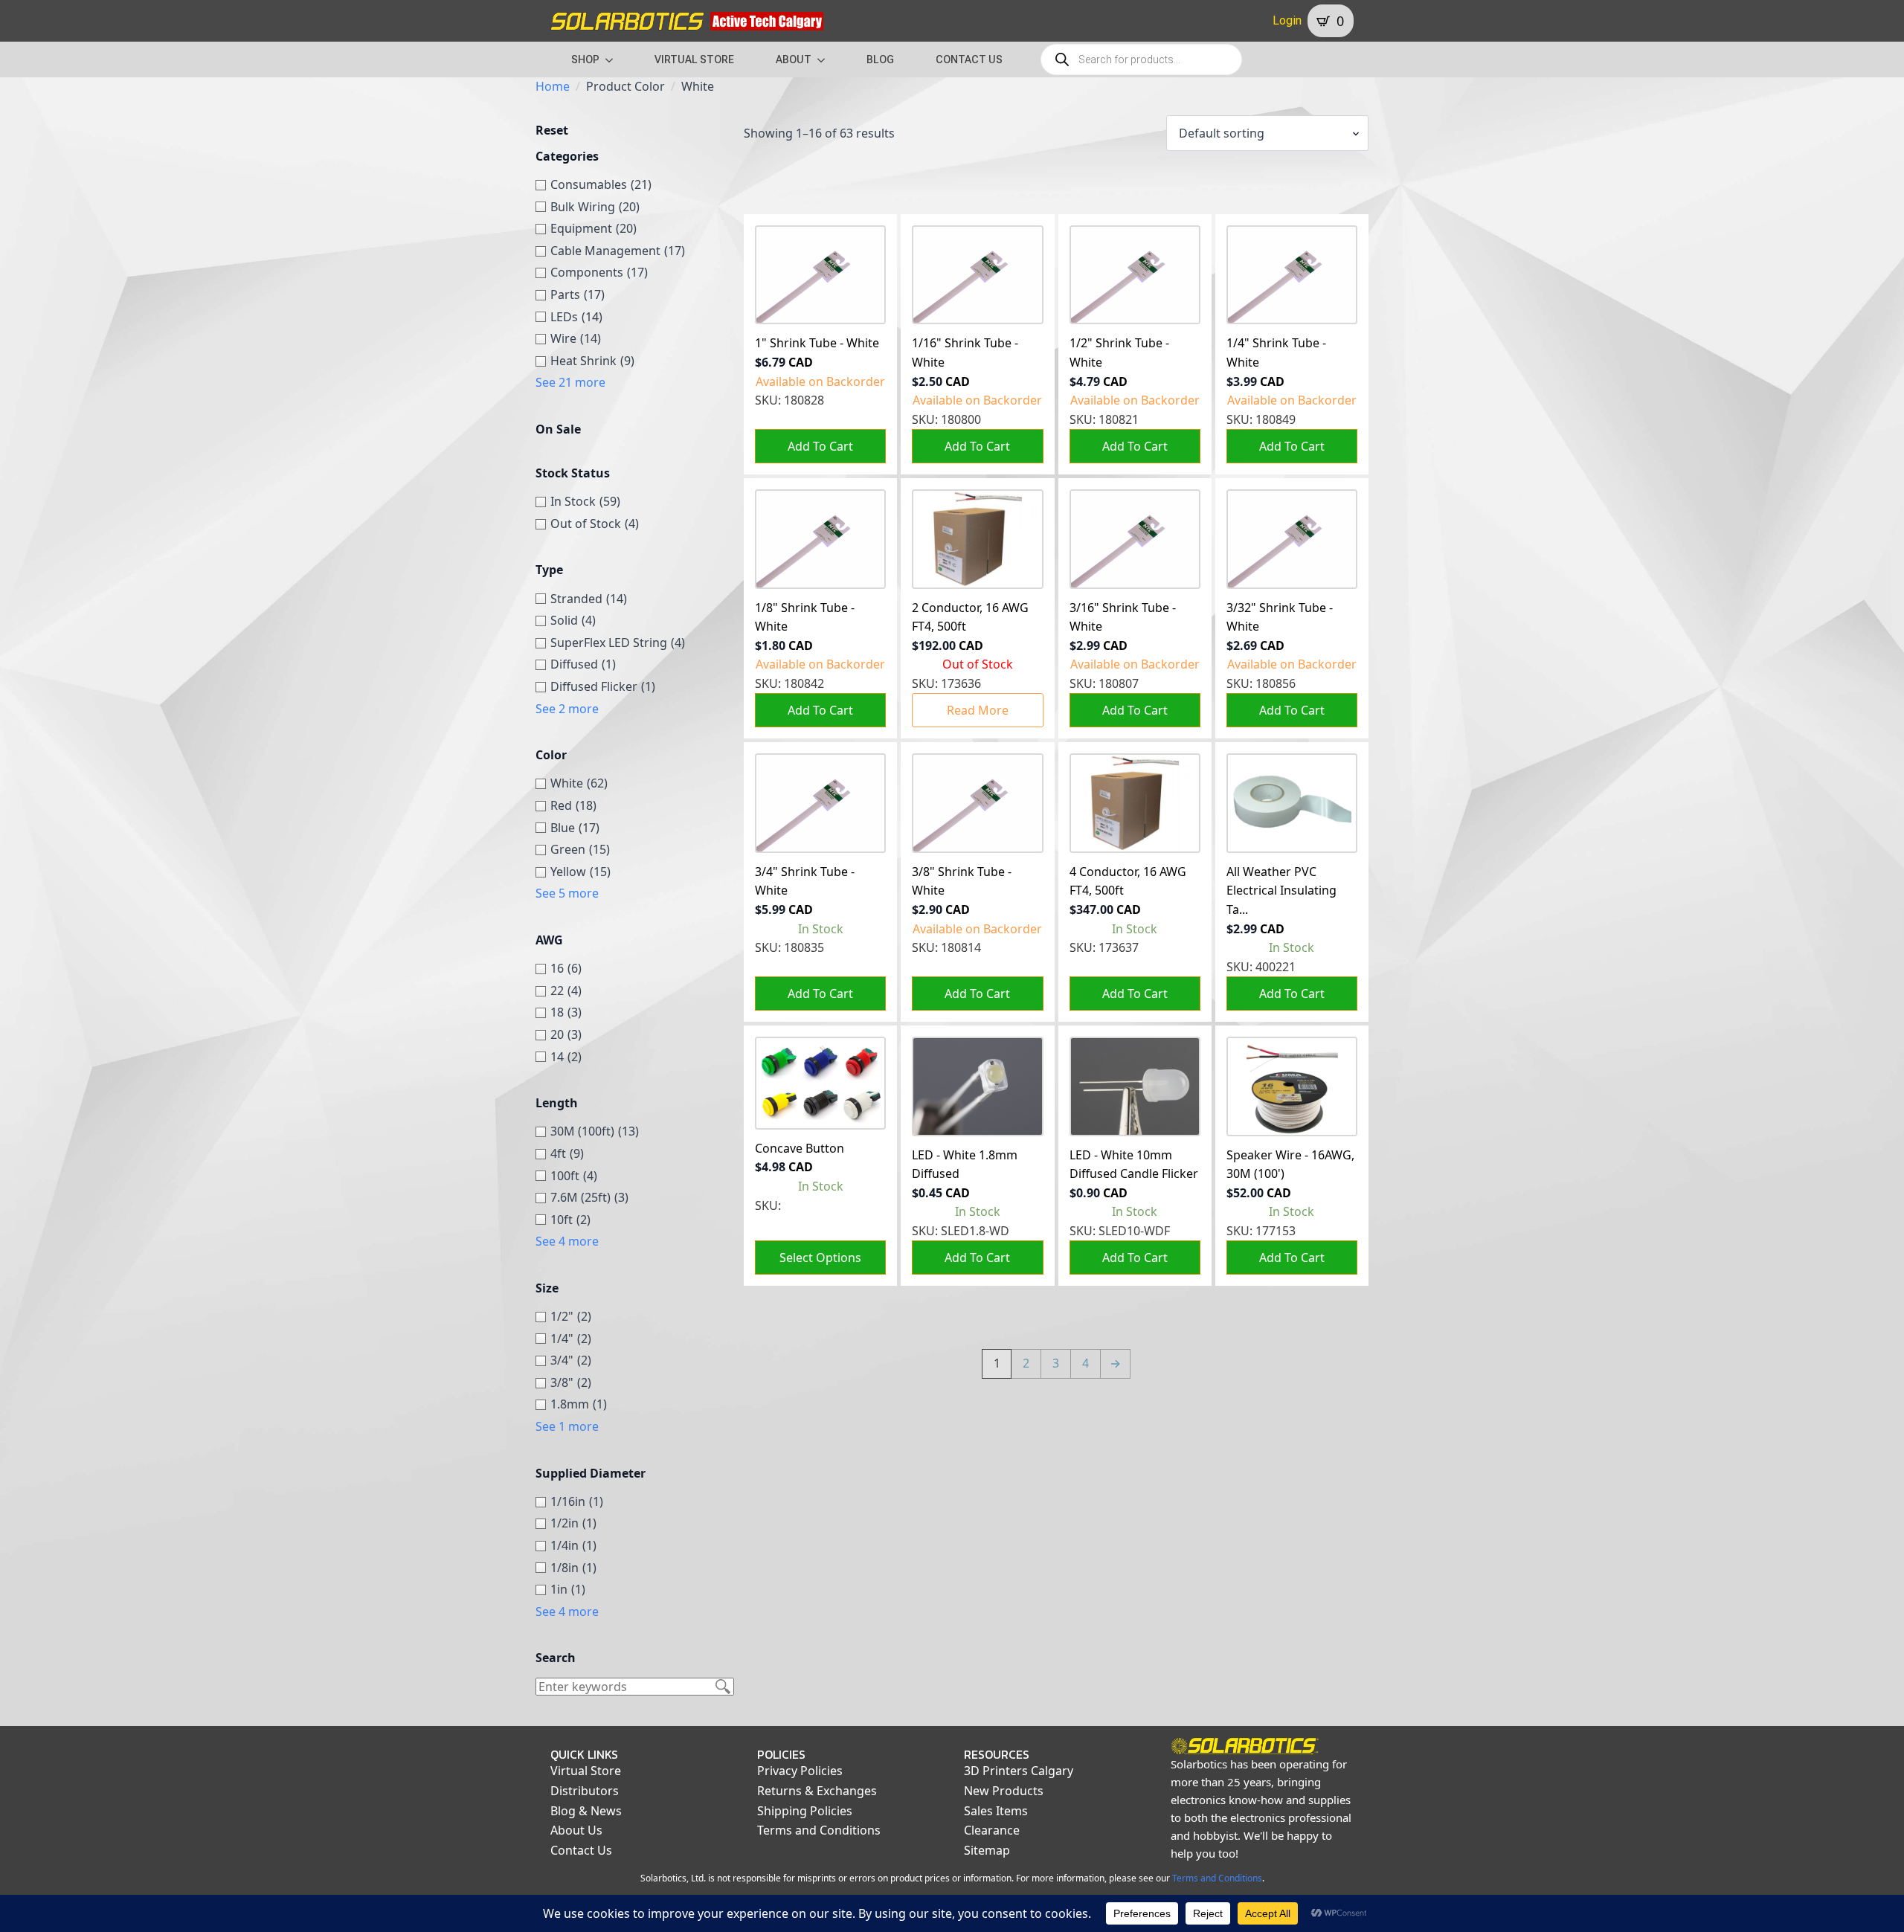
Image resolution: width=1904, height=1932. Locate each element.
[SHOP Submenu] (614, 59)
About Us (576, 1830)
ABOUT (794, 59)
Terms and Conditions (819, 1830)
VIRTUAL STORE (694, 59)
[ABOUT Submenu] (826, 59)
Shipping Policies (805, 1811)
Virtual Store (586, 1771)
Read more (978, 710)
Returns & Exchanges (817, 1791)
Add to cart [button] (820, 446)
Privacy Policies (800, 1771)
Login (1287, 20)
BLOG (880, 59)
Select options (820, 1258)
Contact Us (581, 1850)
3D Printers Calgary (1019, 1771)
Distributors (585, 1791)
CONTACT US (969, 59)
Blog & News (586, 1811)
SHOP (585, 59)
